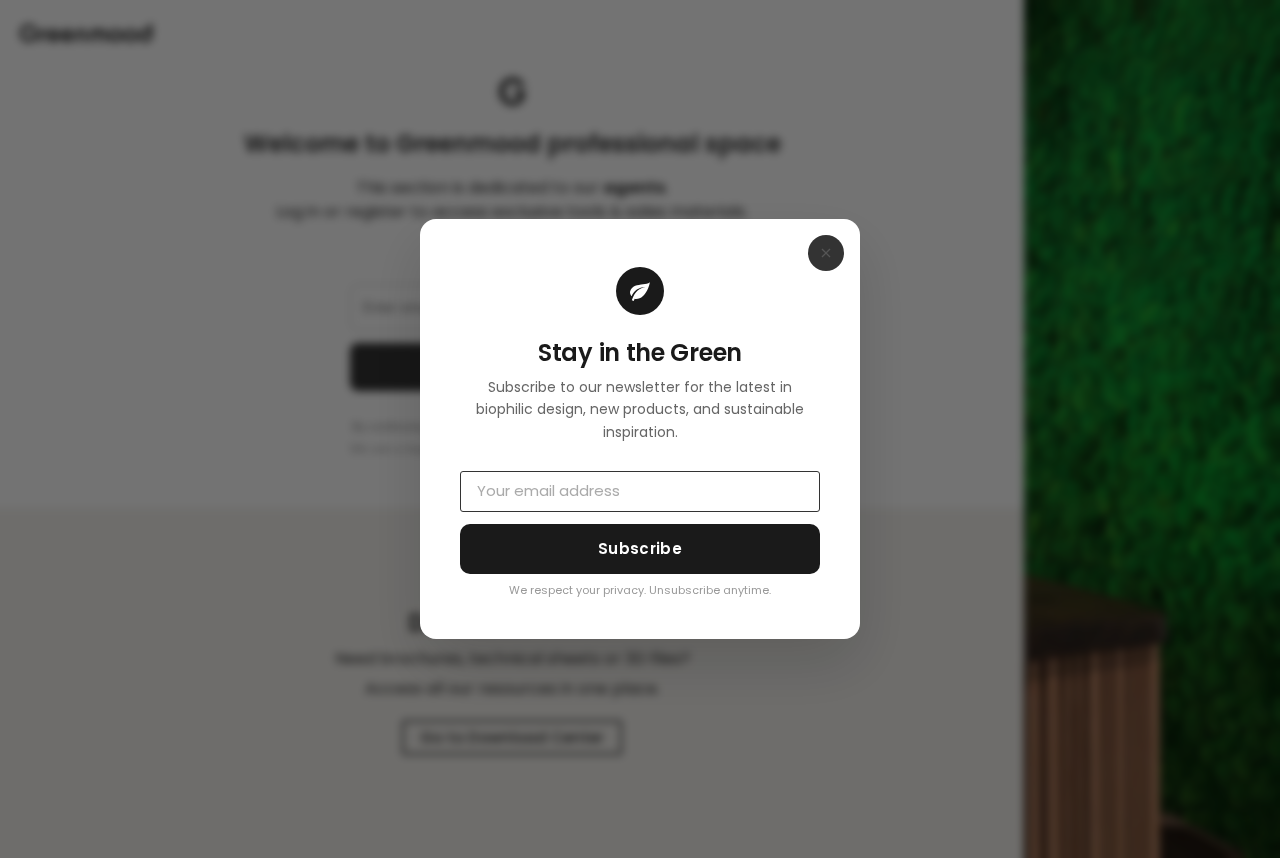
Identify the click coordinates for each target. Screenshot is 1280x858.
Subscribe (640, 548)
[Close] (826, 253)
